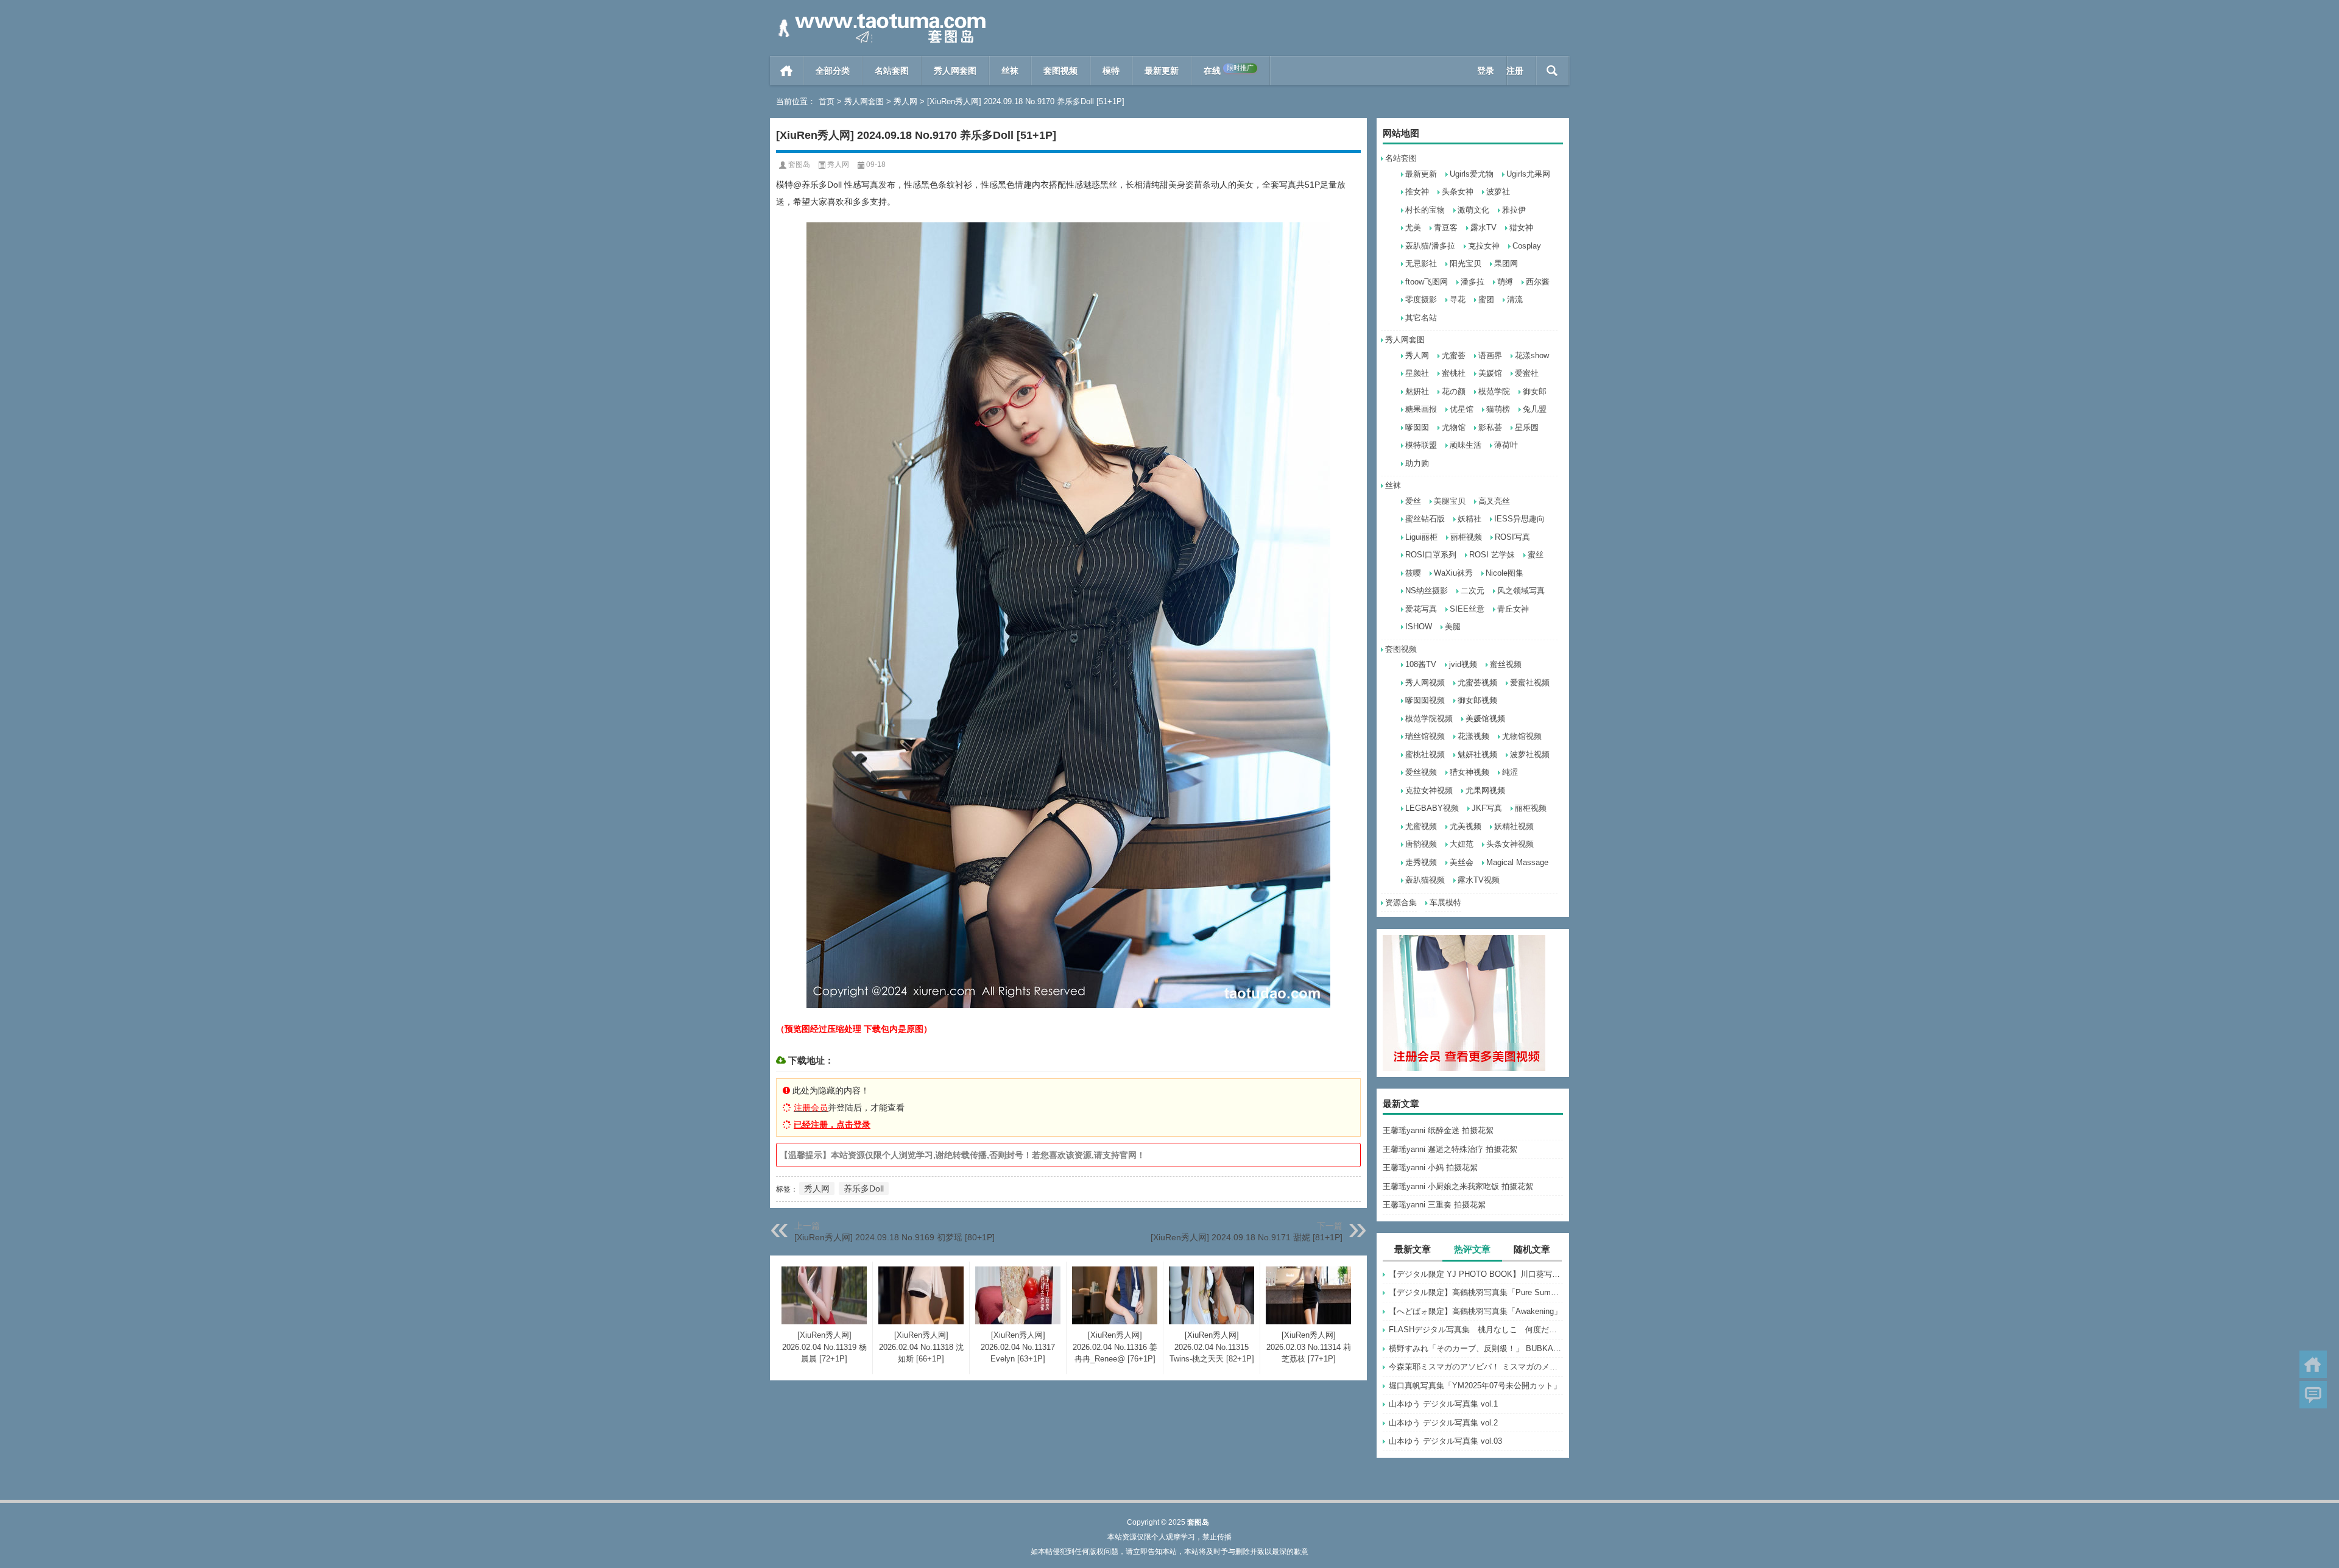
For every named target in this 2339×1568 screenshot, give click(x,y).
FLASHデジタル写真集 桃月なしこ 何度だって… (1476, 1330)
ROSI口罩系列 (1431, 555)
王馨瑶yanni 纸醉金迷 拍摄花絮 (1438, 1130)
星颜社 (1417, 373)
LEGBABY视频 (1432, 808)
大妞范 (1462, 844)
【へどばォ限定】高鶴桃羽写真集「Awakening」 (1475, 1311)
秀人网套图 (955, 71)
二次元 (1473, 591)
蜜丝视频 (1506, 664)
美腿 (1453, 627)
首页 (787, 71)
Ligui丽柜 (1421, 537)
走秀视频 (1421, 862)
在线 (1229, 70)
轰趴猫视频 (1425, 880)
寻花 (1458, 299)
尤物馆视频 (1522, 736)
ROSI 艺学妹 (1492, 555)
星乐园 (1527, 427)
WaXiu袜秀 (1453, 573)
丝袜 (1010, 71)
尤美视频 (1466, 826)
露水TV (1483, 228)
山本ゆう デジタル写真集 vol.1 (1443, 1404)
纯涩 (1510, 772)
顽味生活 (1466, 445)
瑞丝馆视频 (1425, 736)
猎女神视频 (1469, 772)
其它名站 (1421, 318)
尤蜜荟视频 (1477, 683)
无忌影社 (1421, 263)
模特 (1111, 71)
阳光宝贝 (1466, 263)
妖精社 (1469, 519)
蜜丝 (1536, 555)
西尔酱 (1538, 282)
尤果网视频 (1485, 790)
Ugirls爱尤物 (1472, 174)
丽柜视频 (1466, 537)
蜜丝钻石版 (1425, 519)
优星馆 (1462, 409)
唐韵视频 (1421, 844)
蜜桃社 (1454, 373)
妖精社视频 (1514, 826)
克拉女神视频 (1429, 790)
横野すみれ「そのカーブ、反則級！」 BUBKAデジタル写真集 (1476, 1348)
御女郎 (1535, 391)
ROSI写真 (1512, 537)
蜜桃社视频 (1425, 754)
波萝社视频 (1530, 754)
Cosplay (1527, 246)
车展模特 (1445, 902)
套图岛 (799, 164)
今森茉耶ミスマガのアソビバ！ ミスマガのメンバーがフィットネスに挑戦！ (1476, 1367)
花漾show (1532, 355)
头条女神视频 (1510, 844)
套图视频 (1060, 71)
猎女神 (1521, 228)
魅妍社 (1417, 391)
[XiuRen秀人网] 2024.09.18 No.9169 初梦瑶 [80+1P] (894, 1237)
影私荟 (1490, 427)
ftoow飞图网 (1427, 282)
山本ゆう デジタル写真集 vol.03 (1445, 1441)
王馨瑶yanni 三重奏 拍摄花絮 (1434, 1205)
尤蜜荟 (1454, 355)
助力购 (1417, 463)
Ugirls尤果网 (1528, 174)
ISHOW (1419, 627)
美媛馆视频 (1485, 719)
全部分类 (833, 71)
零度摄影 (1421, 299)
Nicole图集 (1505, 573)
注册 (1515, 71)
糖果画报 (1421, 409)
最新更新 (1162, 71)
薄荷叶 (1506, 445)
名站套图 (892, 71)
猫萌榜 (1498, 409)
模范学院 (1494, 391)
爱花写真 (1421, 609)
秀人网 (905, 101)
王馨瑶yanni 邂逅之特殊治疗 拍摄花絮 (1450, 1149)
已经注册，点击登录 (832, 1125)
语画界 (1490, 355)
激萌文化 (1473, 210)
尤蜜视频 (1421, 826)
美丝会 (1462, 862)
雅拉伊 (1514, 210)
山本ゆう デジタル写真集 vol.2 (1443, 1423)
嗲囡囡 (1417, 427)
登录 (1486, 71)
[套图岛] (880, 16)
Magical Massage (1517, 862)
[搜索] (1552, 71)
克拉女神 (1484, 246)
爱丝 (1413, 501)
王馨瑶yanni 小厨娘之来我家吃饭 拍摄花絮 (1458, 1186)
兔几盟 (1535, 409)
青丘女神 (1513, 609)
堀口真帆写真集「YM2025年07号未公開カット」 (1475, 1386)
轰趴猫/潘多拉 (1430, 246)
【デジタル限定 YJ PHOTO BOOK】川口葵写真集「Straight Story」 (1476, 1274)
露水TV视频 (1479, 880)
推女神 (1417, 192)
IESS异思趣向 (1519, 519)
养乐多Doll (864, 1188)
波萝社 (1498, 192)
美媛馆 (1490, 373)
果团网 (1506, 263)
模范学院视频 (1429, 719)
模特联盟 (1421, 445)
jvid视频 (1463, 664)
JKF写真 (1487, 808)
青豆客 (1446, 228)
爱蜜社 (1527, 373)
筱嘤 (1413, 573)
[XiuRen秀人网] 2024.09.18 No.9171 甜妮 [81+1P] (1247, 1237)
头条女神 (1458, 192)
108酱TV (1421, 664)
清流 (1515, 299)
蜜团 (1486, 299)
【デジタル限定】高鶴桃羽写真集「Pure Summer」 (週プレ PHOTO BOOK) (1476, 1292)
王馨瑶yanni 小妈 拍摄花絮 (1430, 1167)
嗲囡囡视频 (1425, 700)
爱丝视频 (1421, 772)
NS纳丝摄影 (1427, 591)
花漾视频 (1473, 736)
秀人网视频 (1425, 683)
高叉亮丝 (1494, 501)
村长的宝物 (1425, 210)
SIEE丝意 (1467, 609)
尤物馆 (1454, 427)
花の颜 (1454, 391)
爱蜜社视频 (1530, 683)
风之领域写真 (1521, 591)
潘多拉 (1473, 282)
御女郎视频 (1477, 700)
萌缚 (1505, 282)
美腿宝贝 (1450, 501)
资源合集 (1401, 902)
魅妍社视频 (1477, 754)
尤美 (1413, 228)
